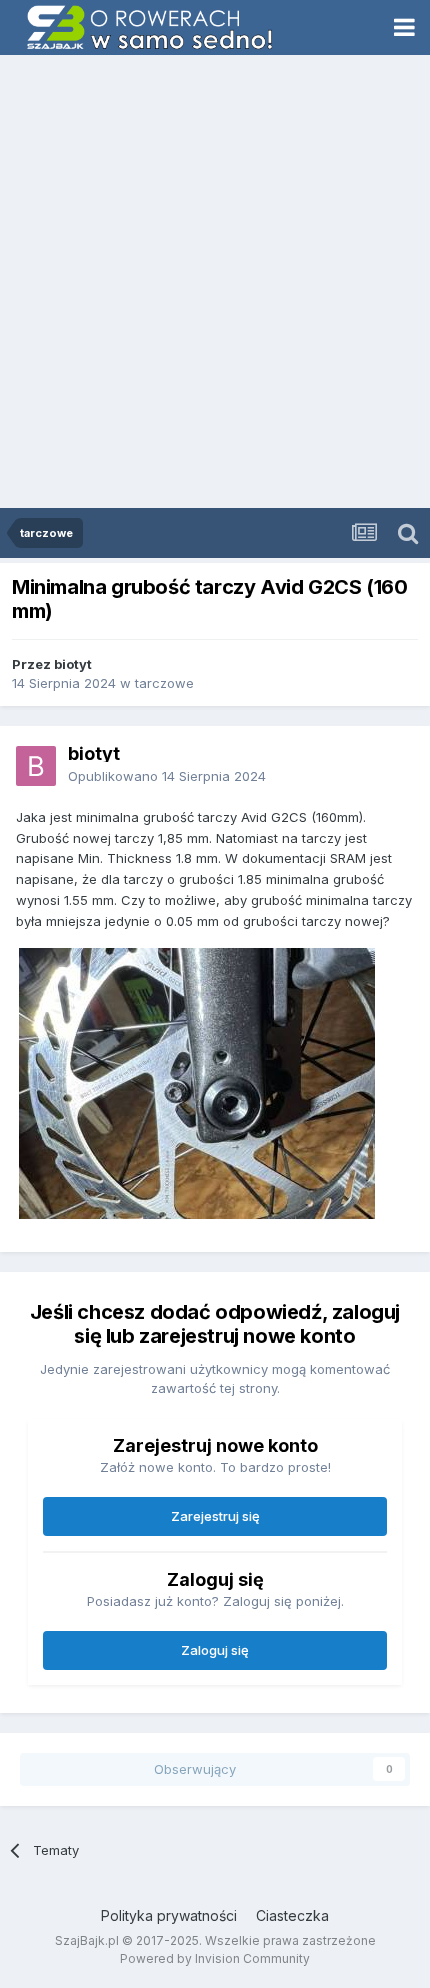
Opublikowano (167, 776)
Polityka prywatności (169, 1915)
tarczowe (164, 683)
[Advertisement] (215, 283)
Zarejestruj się (215, 1516)
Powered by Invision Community (215, 1958)
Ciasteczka (292, 1915)
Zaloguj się (215, 1650)
